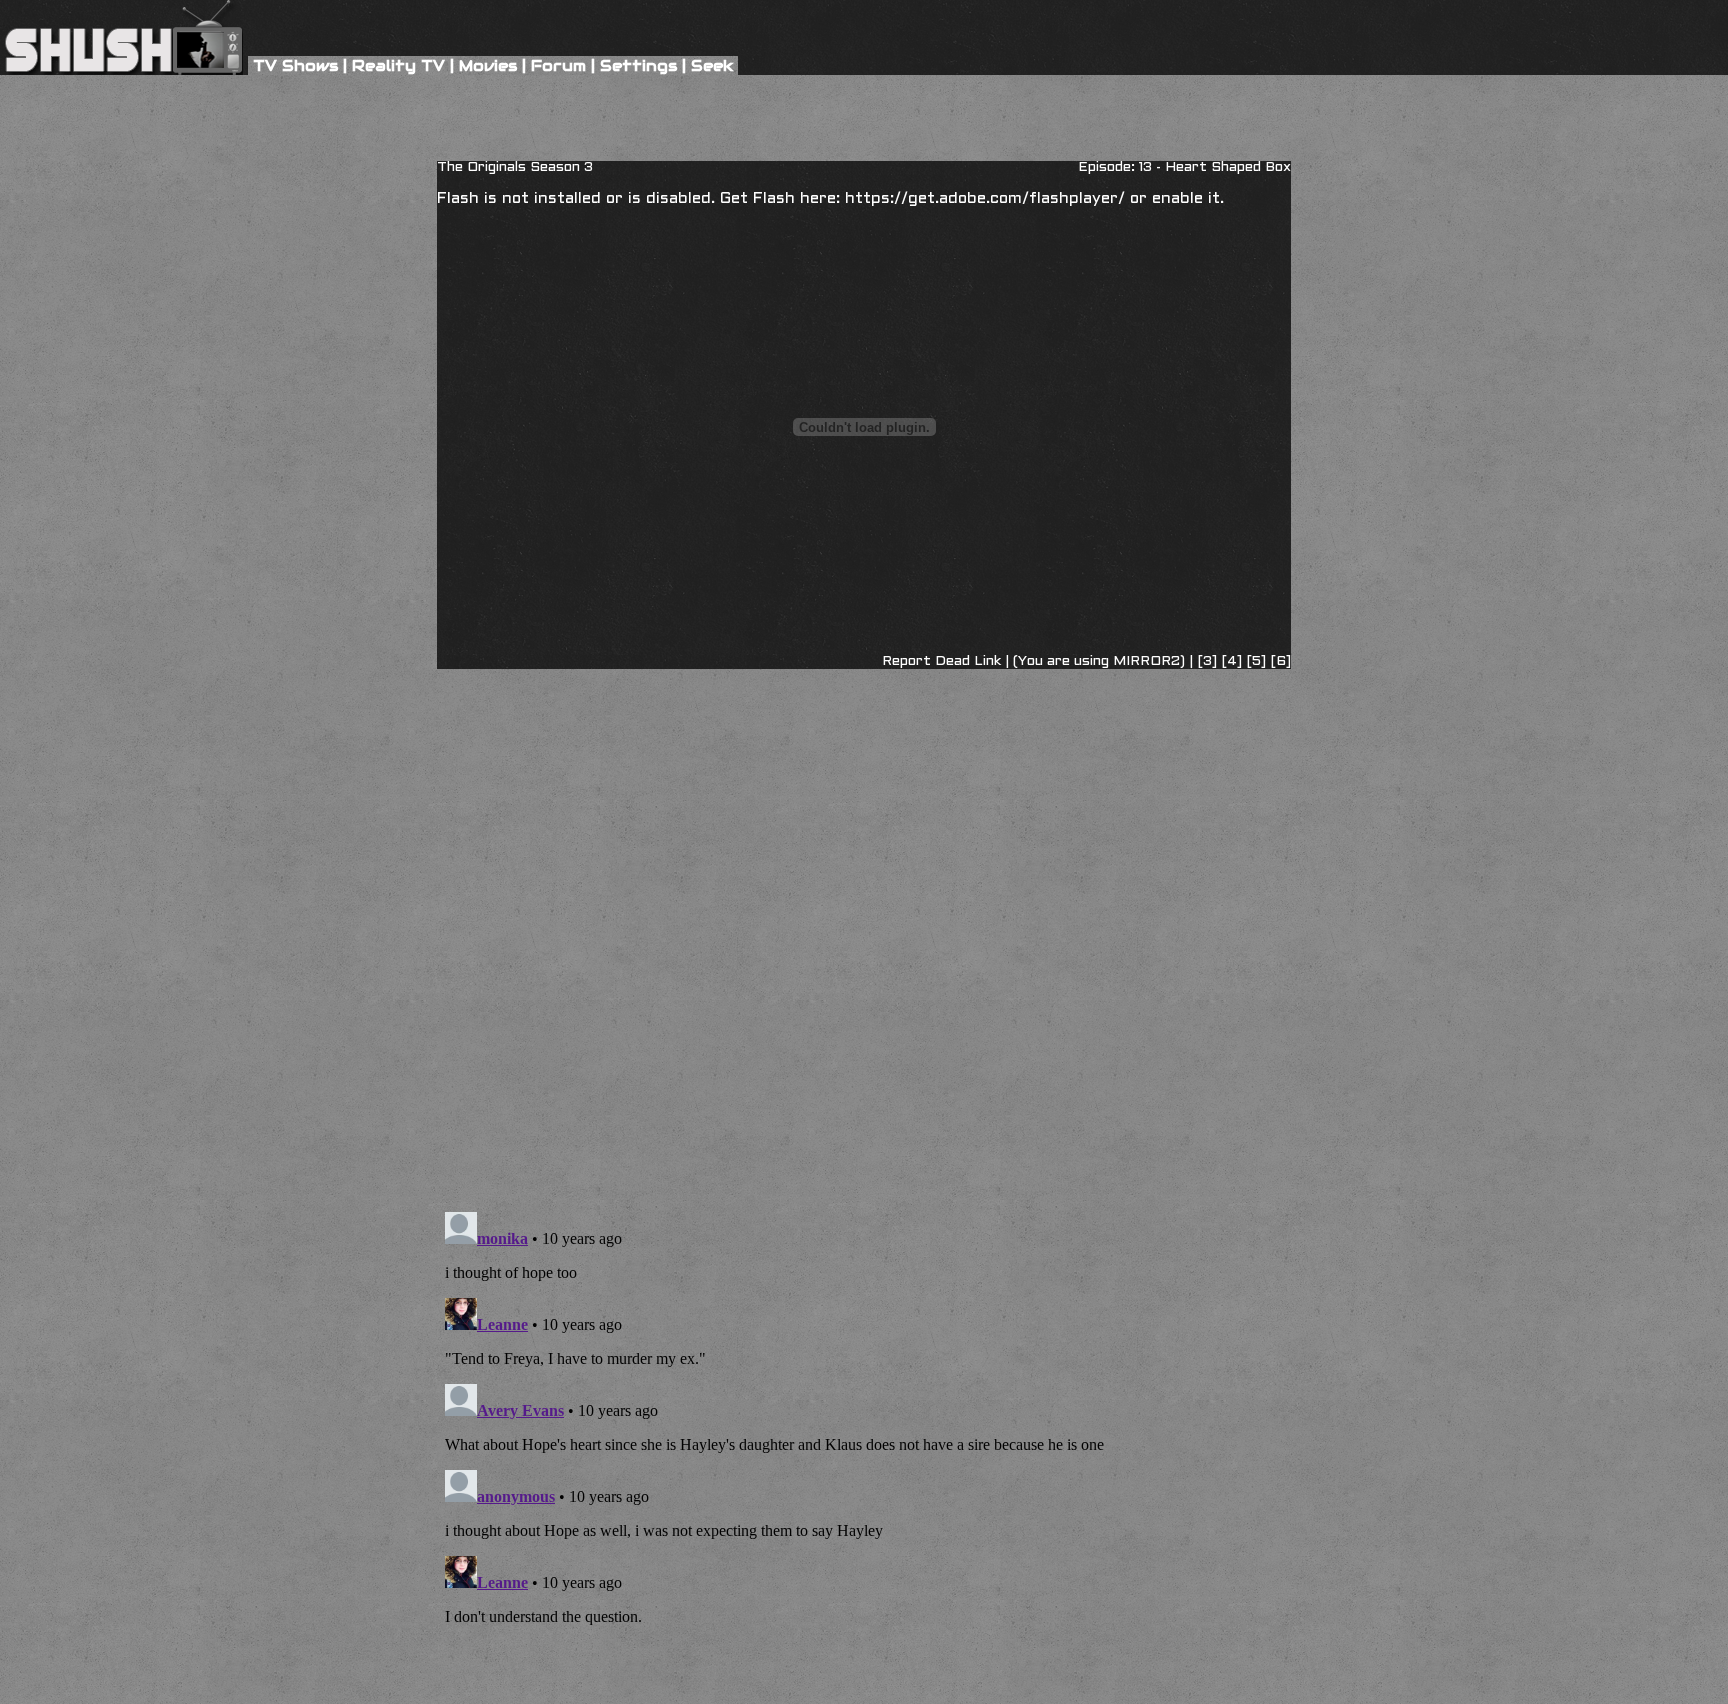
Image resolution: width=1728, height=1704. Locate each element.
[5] (1258, 661)
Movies (488, 65)
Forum (558, 65)
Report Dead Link (941, 661)
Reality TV (398, 65)
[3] (1207, 661)
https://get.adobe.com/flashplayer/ (985, 198)
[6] (1280, 661)
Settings (638, 65)
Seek (712, 65)
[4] (1233, 661)
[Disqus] (864, 772)
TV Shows (295, 65)
